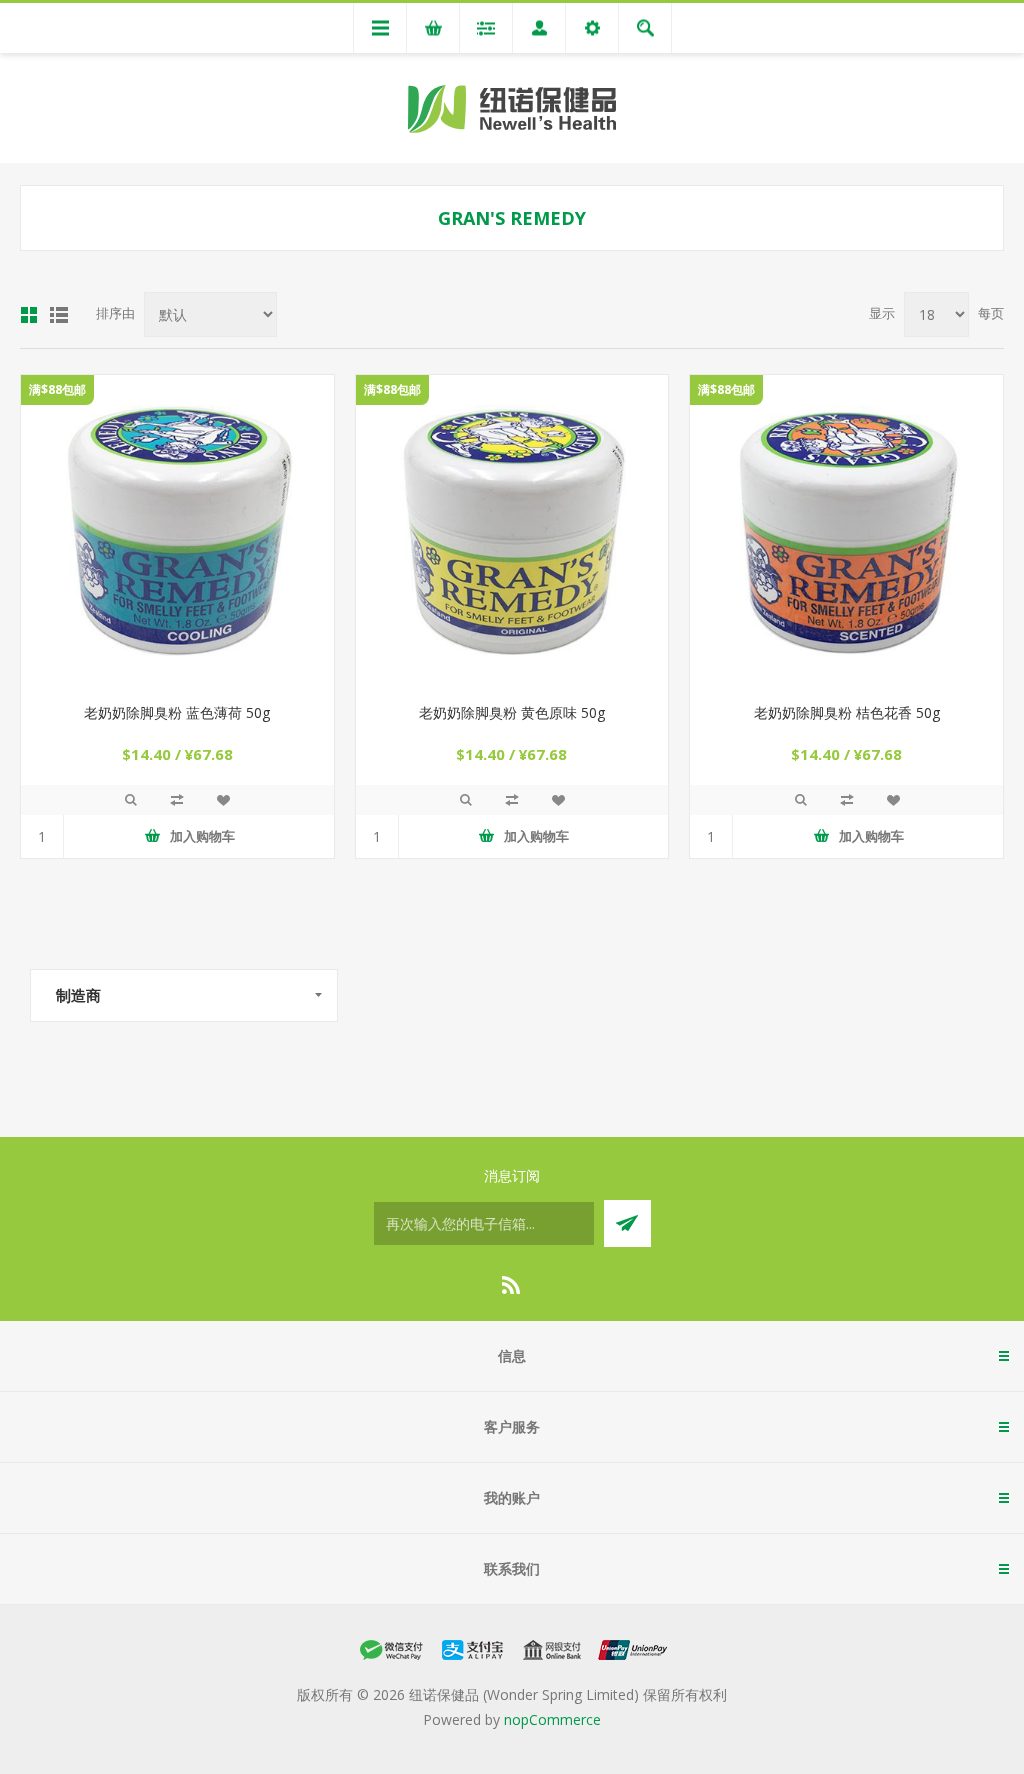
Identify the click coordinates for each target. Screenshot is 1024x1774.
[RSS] (512, 1285)
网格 (29, 315)
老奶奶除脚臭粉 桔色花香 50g (847, 712)
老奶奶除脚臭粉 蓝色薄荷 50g (177, 712)
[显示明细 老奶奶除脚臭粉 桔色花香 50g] (846, 531)
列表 (59, 315)
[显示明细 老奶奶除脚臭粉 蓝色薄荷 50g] (177, 531)
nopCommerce (552, 1719)
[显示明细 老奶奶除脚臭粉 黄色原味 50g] (512, 531)
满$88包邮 (57, 389)
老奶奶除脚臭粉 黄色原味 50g (512, 712)
